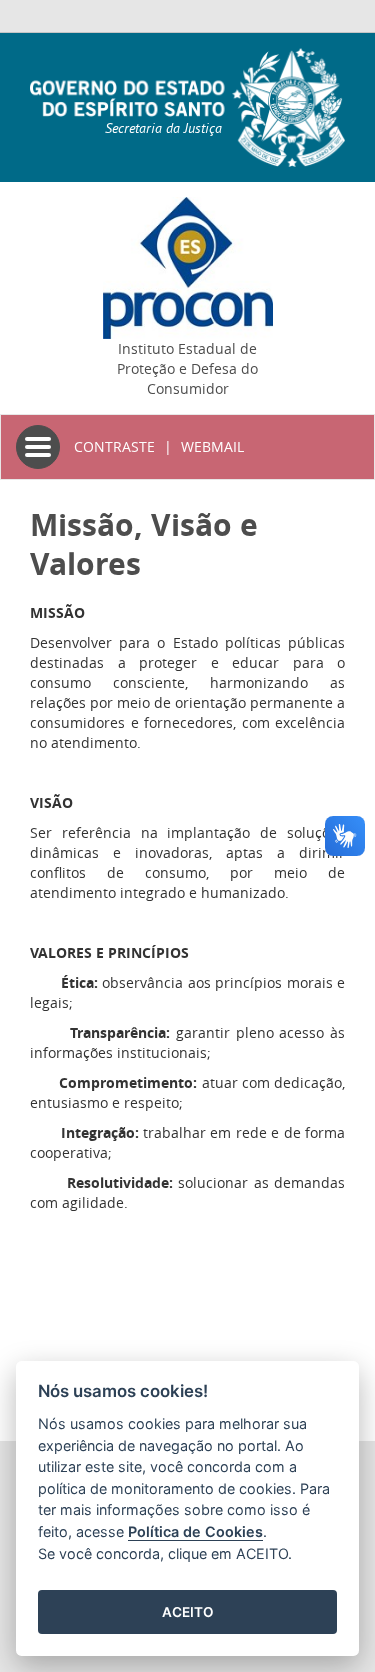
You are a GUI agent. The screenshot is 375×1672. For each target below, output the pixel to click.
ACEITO (188, 1612)
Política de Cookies (195, 1531)
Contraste (114, 446)
